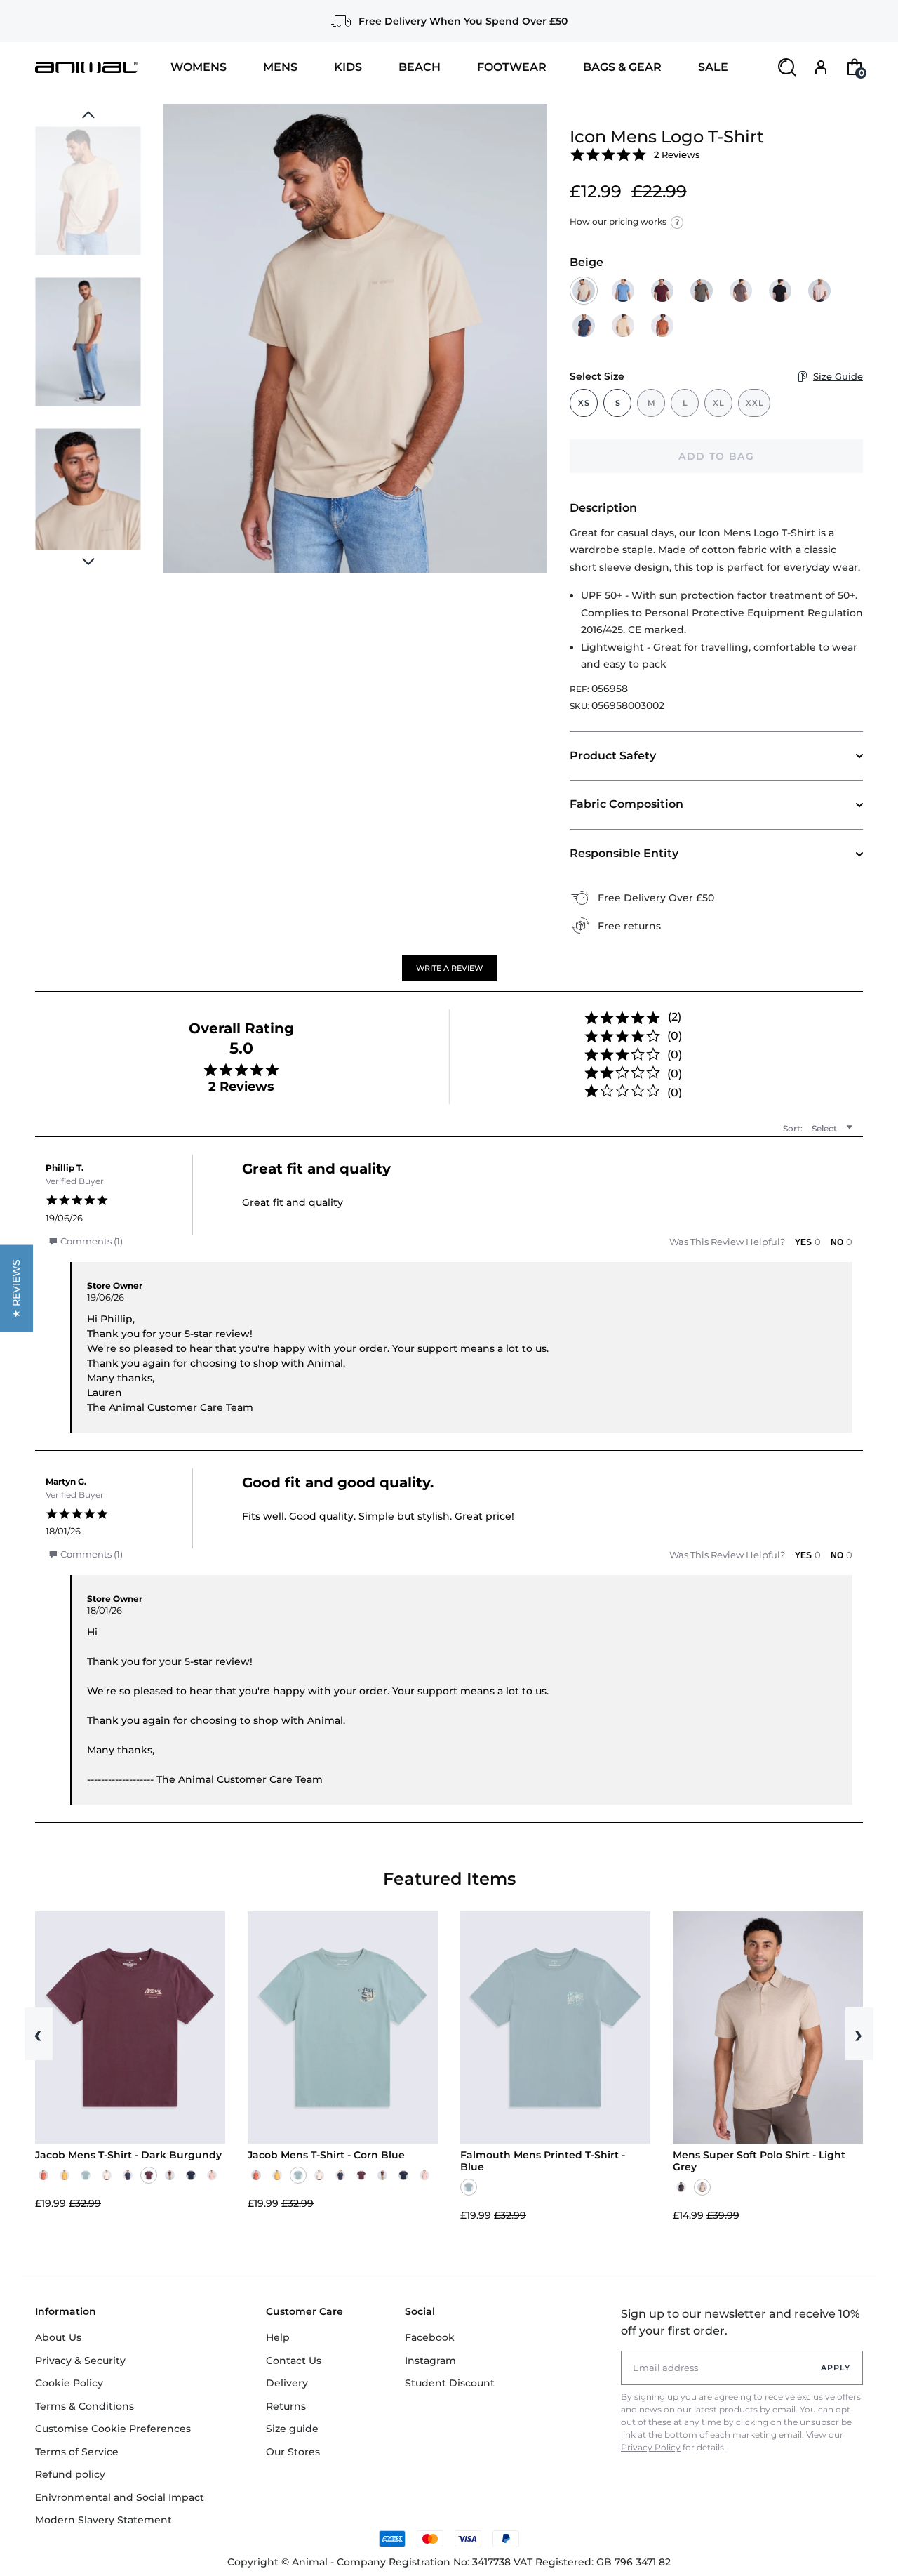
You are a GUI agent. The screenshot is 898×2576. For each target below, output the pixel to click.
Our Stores (293, 2452)
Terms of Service (77, 2452)
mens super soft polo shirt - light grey (759, 2161)
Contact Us (294, 2361)
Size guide (292, 2429)
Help (278, 2337)
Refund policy (70, 2474)
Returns (286, 2406)
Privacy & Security (80, 2361)
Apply (836, 2368)
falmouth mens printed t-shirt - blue (543, 2161)
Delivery (287, 2383)
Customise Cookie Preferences (113, 2429)
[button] (449, 968)
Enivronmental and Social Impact (120, 2497)
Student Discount (450, 2383)
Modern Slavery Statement (103, 2520)
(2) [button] (675, 1017)
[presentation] (88, 562)
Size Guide (838, 376)
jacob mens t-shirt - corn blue (326, 2155)
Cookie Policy (69, 2383)
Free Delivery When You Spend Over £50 (463, 21)
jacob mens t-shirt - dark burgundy (128, 2155)
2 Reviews (677, 154)
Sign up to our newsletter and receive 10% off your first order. (740, 2322)
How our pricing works (624, 221)
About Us (58, 2337)
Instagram (430, 2361)
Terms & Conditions (85, 2406)
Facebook (430, 2337)
